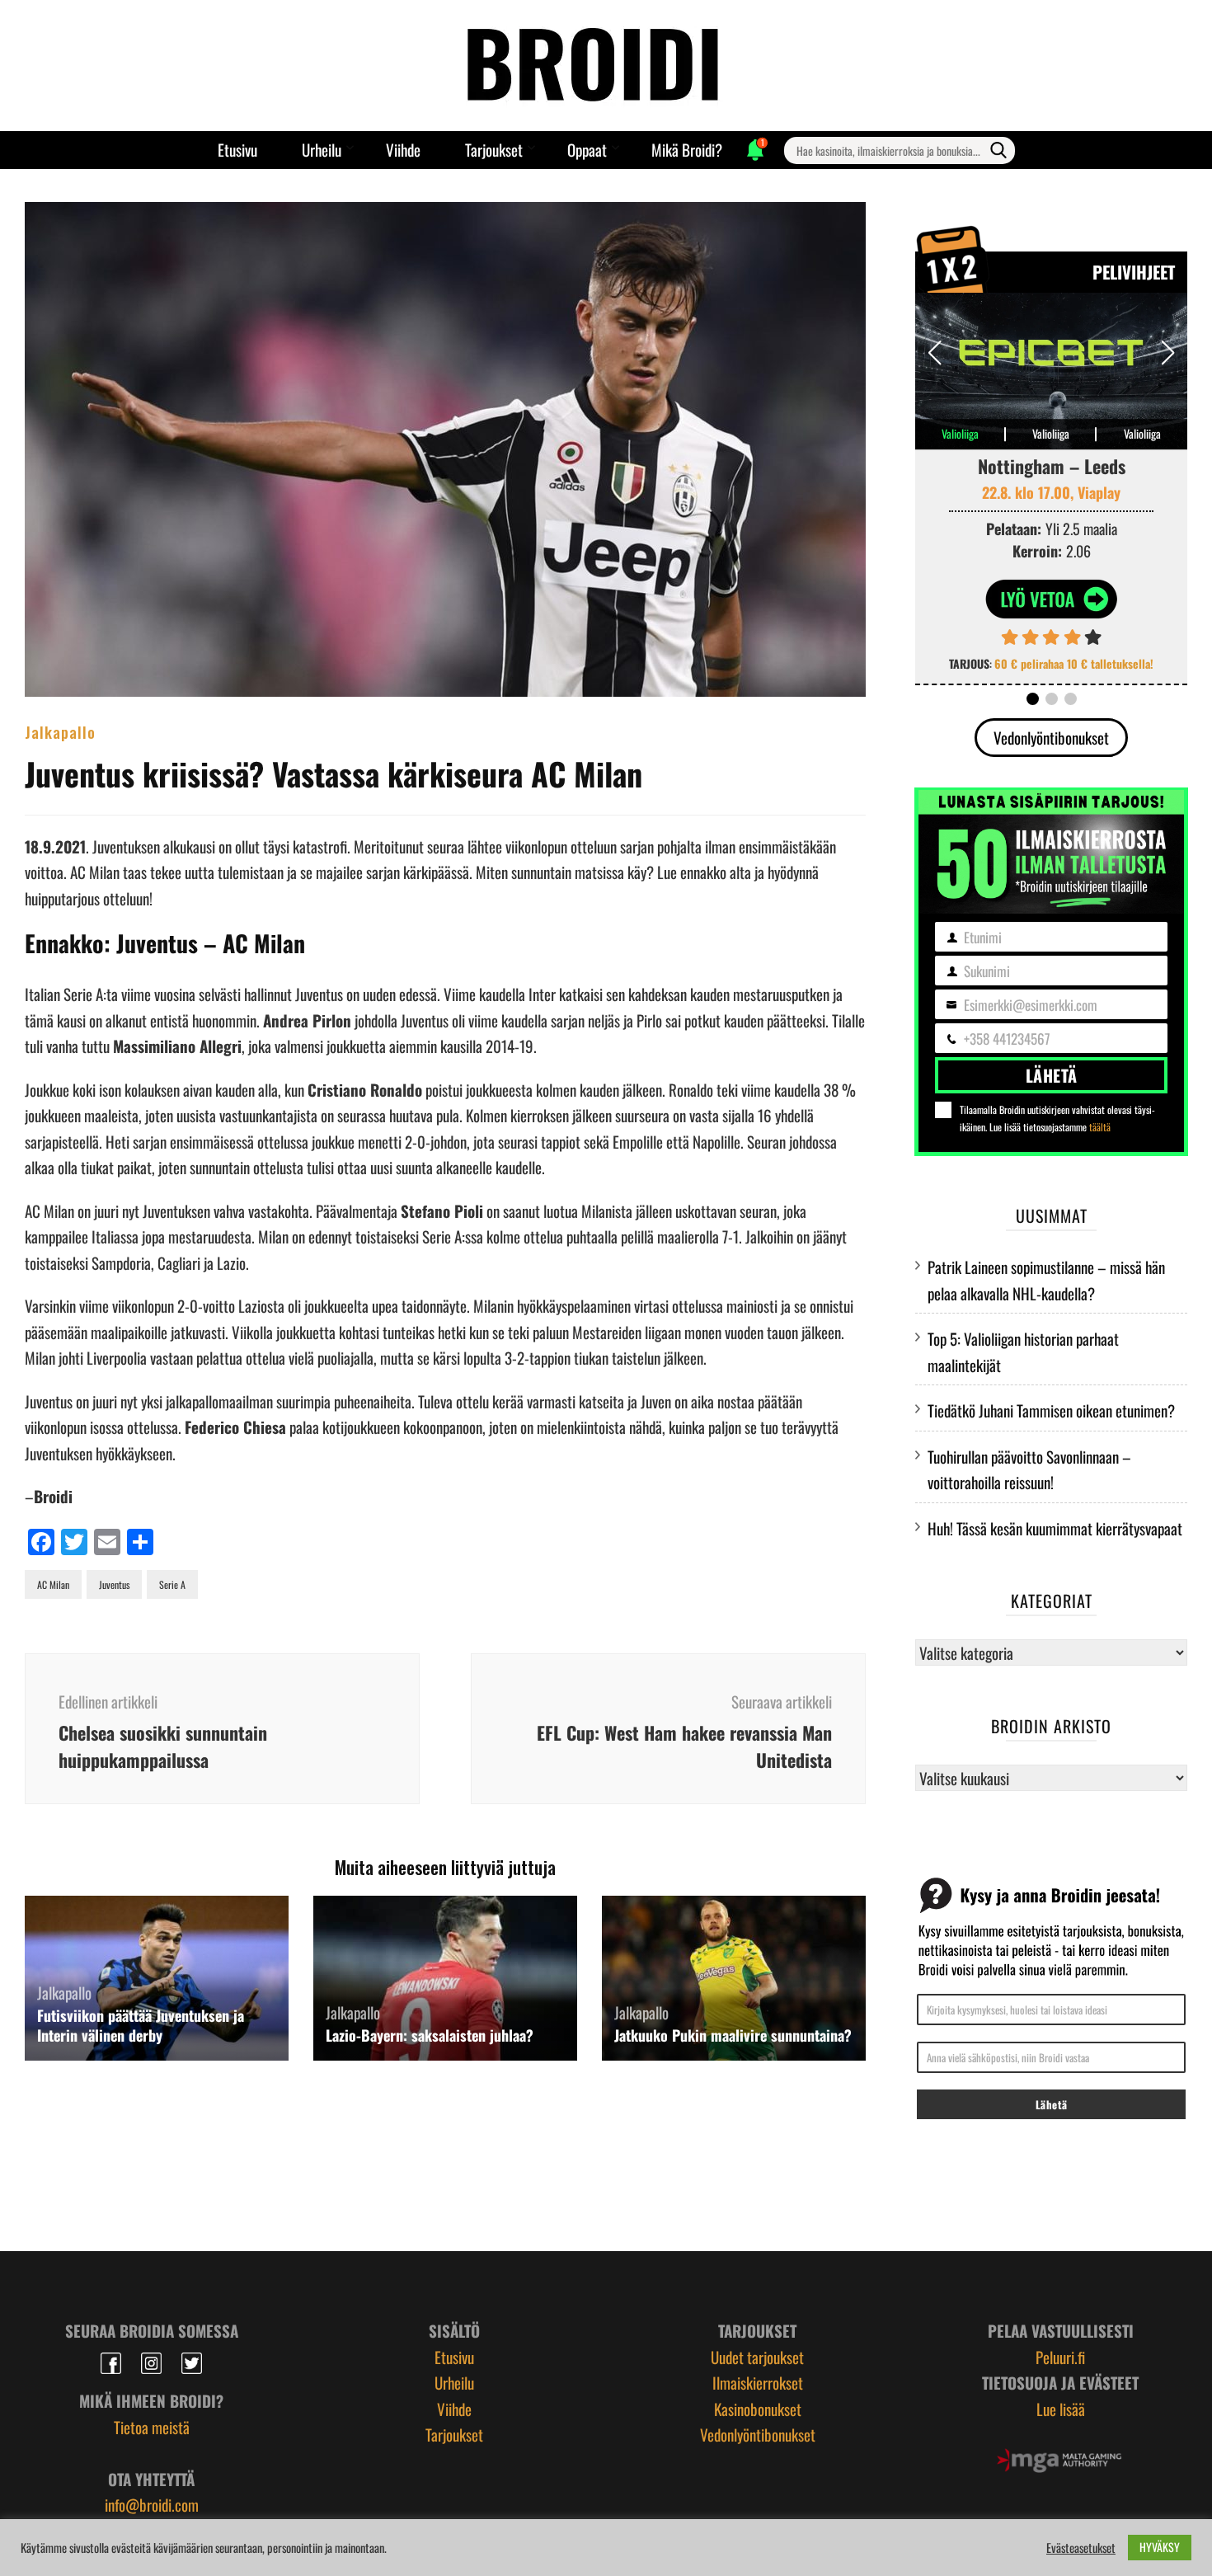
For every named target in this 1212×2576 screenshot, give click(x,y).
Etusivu (237, 149)
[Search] (998, 150)
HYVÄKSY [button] (1160, 2547)
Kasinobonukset (758, 2409)
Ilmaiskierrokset (758, 2382)
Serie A (172, 1584)
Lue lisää (1061, 2409)
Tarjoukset (494, 149)
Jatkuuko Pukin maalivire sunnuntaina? (733, 2035)
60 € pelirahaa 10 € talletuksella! (1074, 663)
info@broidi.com (152, 2504)
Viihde (403, 149)
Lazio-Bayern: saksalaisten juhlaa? (430, 2035)
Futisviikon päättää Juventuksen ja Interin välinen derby (141, 2025)
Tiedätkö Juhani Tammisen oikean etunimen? (1051, 1410)
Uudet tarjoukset (757, 2357)
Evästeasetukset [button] (1081, 2548)
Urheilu (322, 149)
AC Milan (53, 1584)
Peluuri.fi (1060, 2357)
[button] (1168, 353)
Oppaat (587, 149)
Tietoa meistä (152, 2427)
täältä (1100, 1127)
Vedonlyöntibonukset (1051, 737)
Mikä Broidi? (687, 149)
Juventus (114, 1584)
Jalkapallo (60, 731)
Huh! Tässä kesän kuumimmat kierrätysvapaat (1055, 1528)
